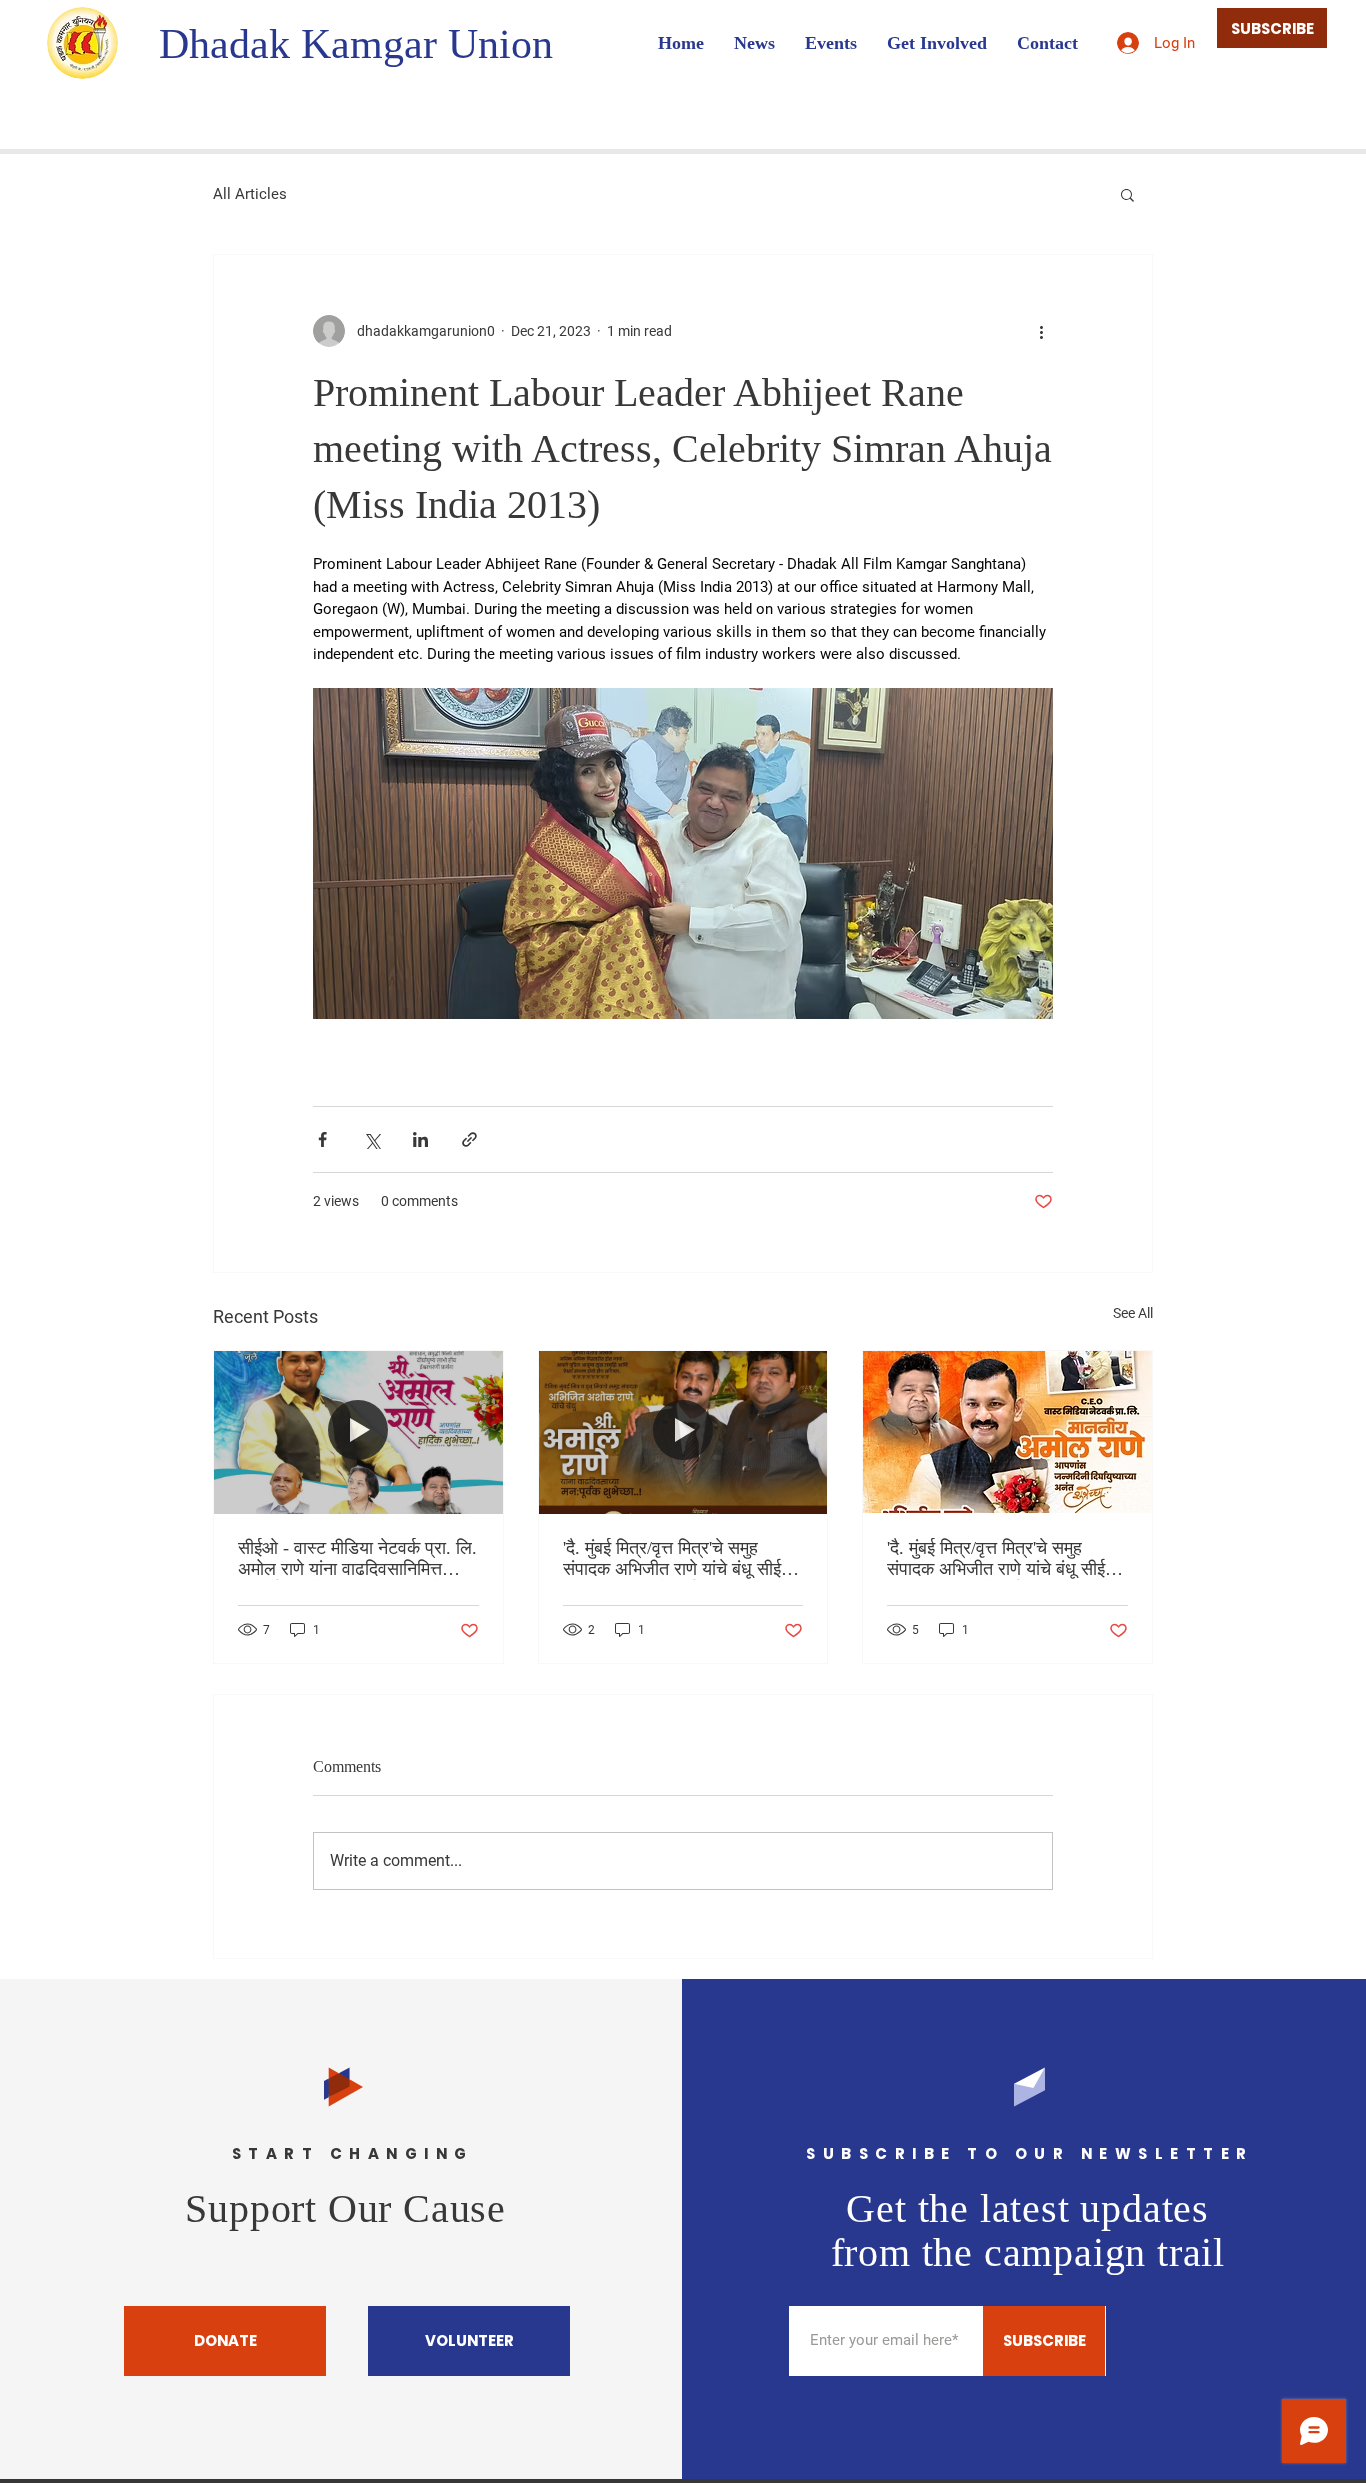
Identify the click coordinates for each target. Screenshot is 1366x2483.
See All (1133, 1313)
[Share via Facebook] (322, 1139)
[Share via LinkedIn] (420, 1139)
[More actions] (1041, 331)
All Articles (250, 194)
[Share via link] (469, 1139)
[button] (1127, 194)
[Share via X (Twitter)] (371, 1139)
